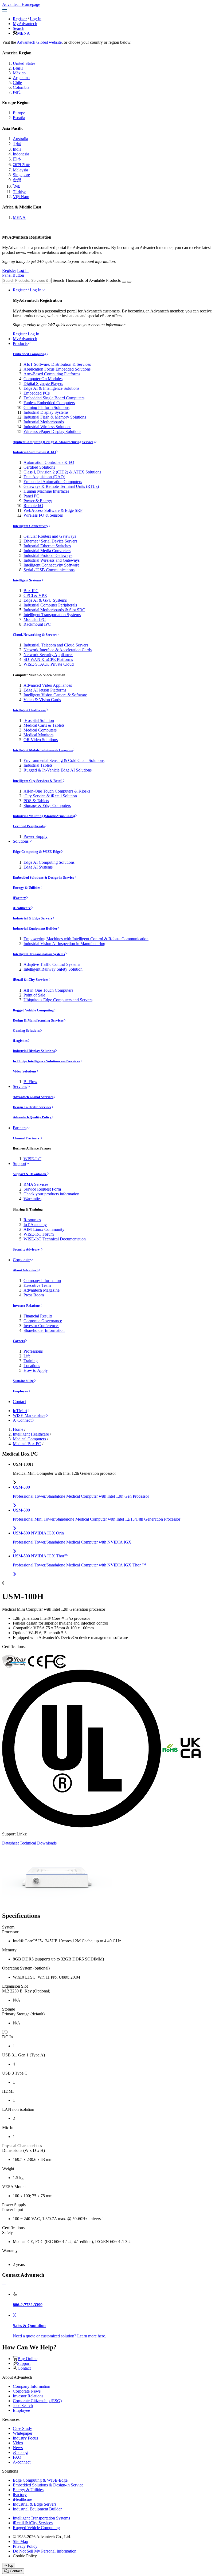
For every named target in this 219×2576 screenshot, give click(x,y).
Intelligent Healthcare (29, 710)
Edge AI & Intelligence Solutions (51, 388)
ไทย (17, 186)
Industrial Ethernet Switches (47, 546)
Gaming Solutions (26, 1030)
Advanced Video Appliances (48, 685)
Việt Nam (21, 197)
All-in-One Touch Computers (48, 990)
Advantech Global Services (33, 1097)
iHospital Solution (39, 720)
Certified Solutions (39, 467)
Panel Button (13, 275)
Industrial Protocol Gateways (48, 555)
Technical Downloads (38, 1843)
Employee (20, 1391)
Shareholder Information (44, 1330)
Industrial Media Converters (47, 551)
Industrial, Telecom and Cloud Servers (56, 645)
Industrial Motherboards (44, 422)
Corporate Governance (43, 1321)
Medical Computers (40, 730)
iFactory (19, 898)
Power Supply (36, 836)
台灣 (17, 180)
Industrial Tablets (38, 765)
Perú (17, 92)
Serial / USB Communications (49, 570)
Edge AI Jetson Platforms (45, 690)
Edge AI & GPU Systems (45, 600)
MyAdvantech (25, 24)
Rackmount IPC (37, 624)
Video (18, 2443)
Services (20, 1086)
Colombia (21, 87)
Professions (33, 1351)
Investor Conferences (41, 1326)
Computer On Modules (43, 379)
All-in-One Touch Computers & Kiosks (57, 791)
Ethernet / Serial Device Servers (50, 541)
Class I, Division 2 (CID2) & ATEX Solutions (62, 472)
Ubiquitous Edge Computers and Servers (58, 1000)
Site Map (20, 2541)
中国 (17, 144)
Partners (20, 1128)
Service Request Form (42, 1189)
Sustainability (23, 1381)
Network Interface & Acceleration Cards (58, 650)
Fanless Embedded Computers (49, 403)
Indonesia (21, 154)
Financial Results (38, 1316)
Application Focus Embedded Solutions (57, 369)
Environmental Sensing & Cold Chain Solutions (64, 760)
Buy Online (28, 2359)
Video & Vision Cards (42, 700)
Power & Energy (38, 501)
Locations (32, 1366)
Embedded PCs (37, 393)
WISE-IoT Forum (39, 1234)
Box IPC (31, 591)
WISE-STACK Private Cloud (49, 664)
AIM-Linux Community (44, 1229)
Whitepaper (23, 2433)
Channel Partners (26, 1138)
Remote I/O (33, 506)
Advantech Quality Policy (32, 1117)
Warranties (32, 1199)
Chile (17, 83)
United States (24, 63)
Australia (20, 139)
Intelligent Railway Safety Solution (53, 969)
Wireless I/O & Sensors (43, 515)
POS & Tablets (36, 801)
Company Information (42, 1281)
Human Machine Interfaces (46, 491)
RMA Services (36, 1184)
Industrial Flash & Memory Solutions (55, 417)
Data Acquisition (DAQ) (44, 477)
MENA (24, 33)
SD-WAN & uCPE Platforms (48, 659)
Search (19, 28)
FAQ (17, 2457)
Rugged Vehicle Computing (33, 1010)
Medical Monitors (38, 735)
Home (18, 1429)
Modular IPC (35, 619)
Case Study (22, 2428)
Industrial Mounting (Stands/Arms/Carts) (44, 816)
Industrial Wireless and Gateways (52, 560)
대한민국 (21, 165)
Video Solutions (25, 1071)
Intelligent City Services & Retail (38, 781)
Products (20, 343)
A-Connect (22, 1420)
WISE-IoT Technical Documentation (55, 1239)
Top (10, 2565)
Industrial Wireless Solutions (47, 427)
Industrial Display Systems (46, 412)
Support (19, 1164)
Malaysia (20, 170)
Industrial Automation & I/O (34, 452)
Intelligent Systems (27, 580)
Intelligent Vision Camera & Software (55, 695)
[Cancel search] (129, 282)
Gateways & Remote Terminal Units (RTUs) (61, 486)
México (19, 73)
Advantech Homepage (21, 4)
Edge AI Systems (38, 867)
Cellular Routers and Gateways (50, 536)
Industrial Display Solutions (34, 1051)
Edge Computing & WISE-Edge (37, 852)
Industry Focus (25, 2438)
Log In (36, 19)
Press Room (34, 1295)
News (18, 2448)
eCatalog (20, 2452)
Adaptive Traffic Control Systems (52, 964)
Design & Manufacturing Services (38, 1020)
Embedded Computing (30, 354)
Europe (19, 113)
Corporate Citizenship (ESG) (37, 2401)
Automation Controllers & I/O (49, 462)
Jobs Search (23, 2406)
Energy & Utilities (27, 888)
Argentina (21, 78)
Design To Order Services (32, 1107)
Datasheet (10, 1843)
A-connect (22, 2462)
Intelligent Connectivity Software (51, 565)
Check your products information (51, 1194)
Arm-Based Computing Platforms (52, 374)
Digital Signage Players (43, 383)
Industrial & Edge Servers (33, 918)
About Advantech (26, 1270)
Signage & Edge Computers (47, 805)
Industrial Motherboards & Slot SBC (54, 610)
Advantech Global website (39, 42)
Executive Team (37, 1285)
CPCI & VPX (35, 595)
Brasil (18, 68)
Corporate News (27, 2391)
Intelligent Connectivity (31, 526)
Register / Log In (27, 290)
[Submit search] (124, 282)
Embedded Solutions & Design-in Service (44, 877)
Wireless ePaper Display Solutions (52, 431)
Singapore (21, 175)
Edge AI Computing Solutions (49, 862)
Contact (19, 1402)
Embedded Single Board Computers (54, 398)
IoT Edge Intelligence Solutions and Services (46, 1061)
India (17, 149)
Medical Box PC (27, 1444)
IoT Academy (35, 1225)
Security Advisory (27, 1249)
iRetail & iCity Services (31, 980)
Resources (32, 1220)
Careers (19, 1341)
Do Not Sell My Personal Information (45, 2551)
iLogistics (20, 1041)
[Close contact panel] (4, 2285)
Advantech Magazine (42, 1290)
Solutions (21, 841)
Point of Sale (34, 995)
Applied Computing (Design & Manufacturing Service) (54, 442)
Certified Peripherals (29, 826)
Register (20, 19)
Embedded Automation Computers (53, 482)
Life (27, 1356)
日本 (17, 159)
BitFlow (30, 1082)
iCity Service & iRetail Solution (50, 796)
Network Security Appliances (48, 655)
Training (31, 1361)
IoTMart (20, 1411)
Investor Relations (27, 1306)
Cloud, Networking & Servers (35, 635)
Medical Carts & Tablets (44, 725)
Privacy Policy (25, 2546)
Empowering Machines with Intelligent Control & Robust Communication (86, 939)
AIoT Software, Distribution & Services (57, 364)
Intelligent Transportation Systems (52, 615)
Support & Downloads (30, 1174)
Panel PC (31, 496)
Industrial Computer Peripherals (50, 605)
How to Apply (36, 1370)
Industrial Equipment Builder (35, 928)
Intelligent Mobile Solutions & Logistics (43, 750)
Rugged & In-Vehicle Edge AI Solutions (58, 770)
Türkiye (19, 192)
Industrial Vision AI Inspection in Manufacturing (64, 944)
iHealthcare (22, 908)
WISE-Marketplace (29, 1415)
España (19, 118)
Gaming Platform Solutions (46, 407)
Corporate (21, 1260)
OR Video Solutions (41, 740)
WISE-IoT (32, 1159)
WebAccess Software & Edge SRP (53, 510)
